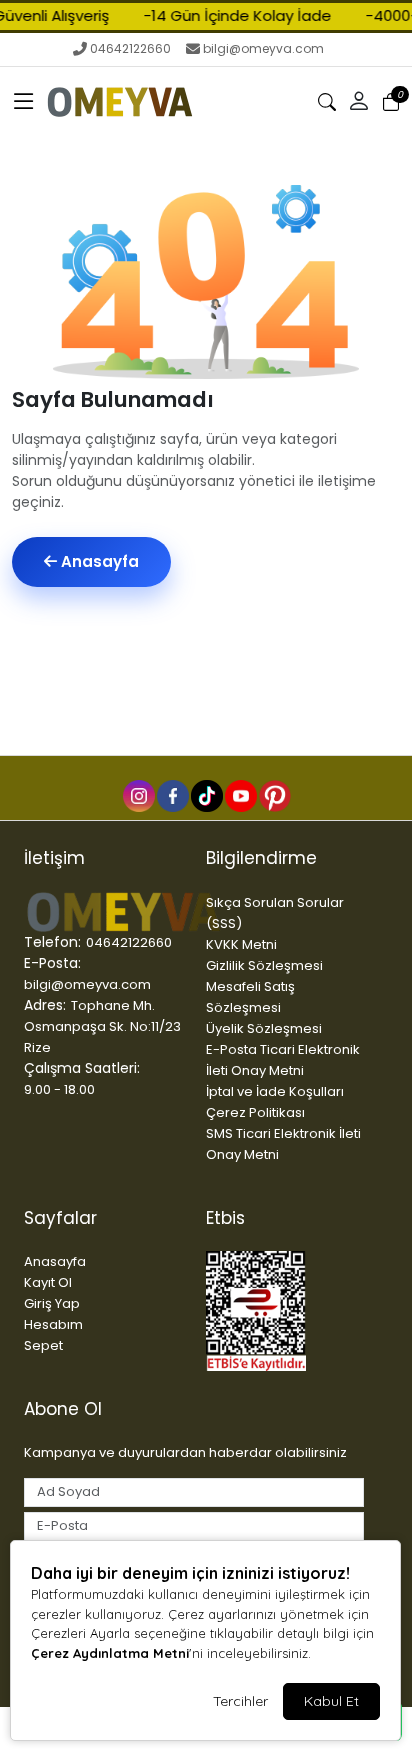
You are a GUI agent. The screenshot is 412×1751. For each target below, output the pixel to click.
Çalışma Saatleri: (82, 1068)
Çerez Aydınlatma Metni (110, 1653)
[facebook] (172, 795)
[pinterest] (274, 795)
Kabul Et (331, 1701)
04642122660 (130, 48)
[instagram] (138, 795)
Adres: (45, 1005)
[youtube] (240, 795)
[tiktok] (206, 795)
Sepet (43, 1345)
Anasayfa (98, 561)
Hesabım (53, 1324)
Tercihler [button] (240, 1701)
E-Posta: (52, 963)
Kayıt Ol (48, 1282)
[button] (24, 102)
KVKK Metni (241, 944)
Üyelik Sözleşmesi (264, 1028)
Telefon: (52, 942)
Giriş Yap (52, 1303)
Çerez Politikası (255, 1112)
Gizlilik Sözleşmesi (264, 965)
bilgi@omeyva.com (263, 48)
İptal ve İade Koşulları (275, 1091)
